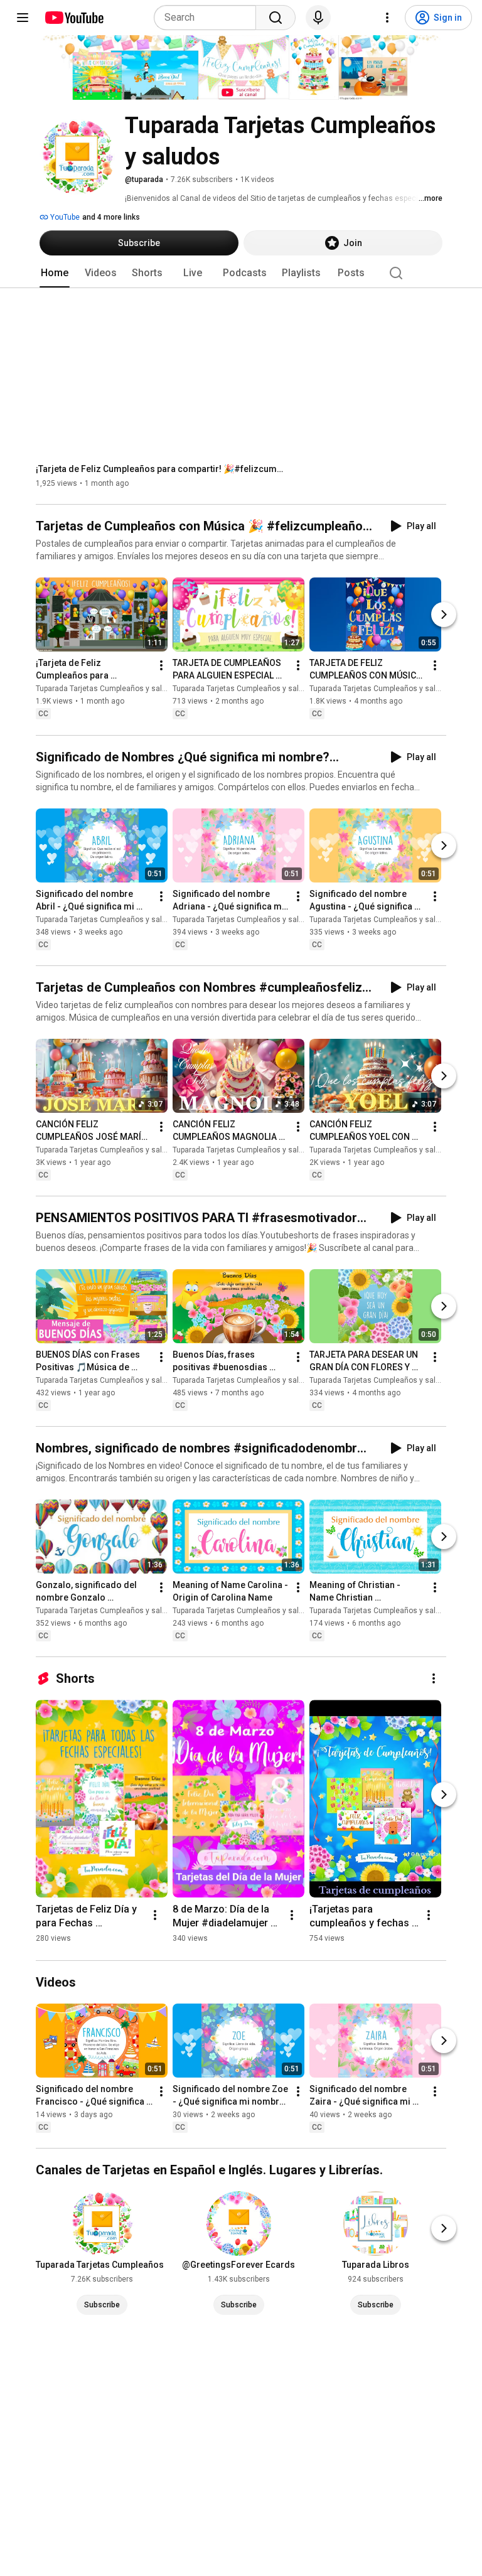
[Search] (276, 18)
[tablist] (241, 273)
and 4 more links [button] (111, 217)
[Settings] (387, 18)
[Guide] (23, 18)
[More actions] (161, 666)
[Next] (444, 615)
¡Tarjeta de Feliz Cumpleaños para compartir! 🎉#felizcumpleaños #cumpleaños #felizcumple (162, 469)
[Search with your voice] (318, 18)
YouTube (64, 217)
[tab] (55, 273)
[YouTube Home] (74, 18)
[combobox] (209, 18)
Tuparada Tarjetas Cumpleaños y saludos (108, 689)
